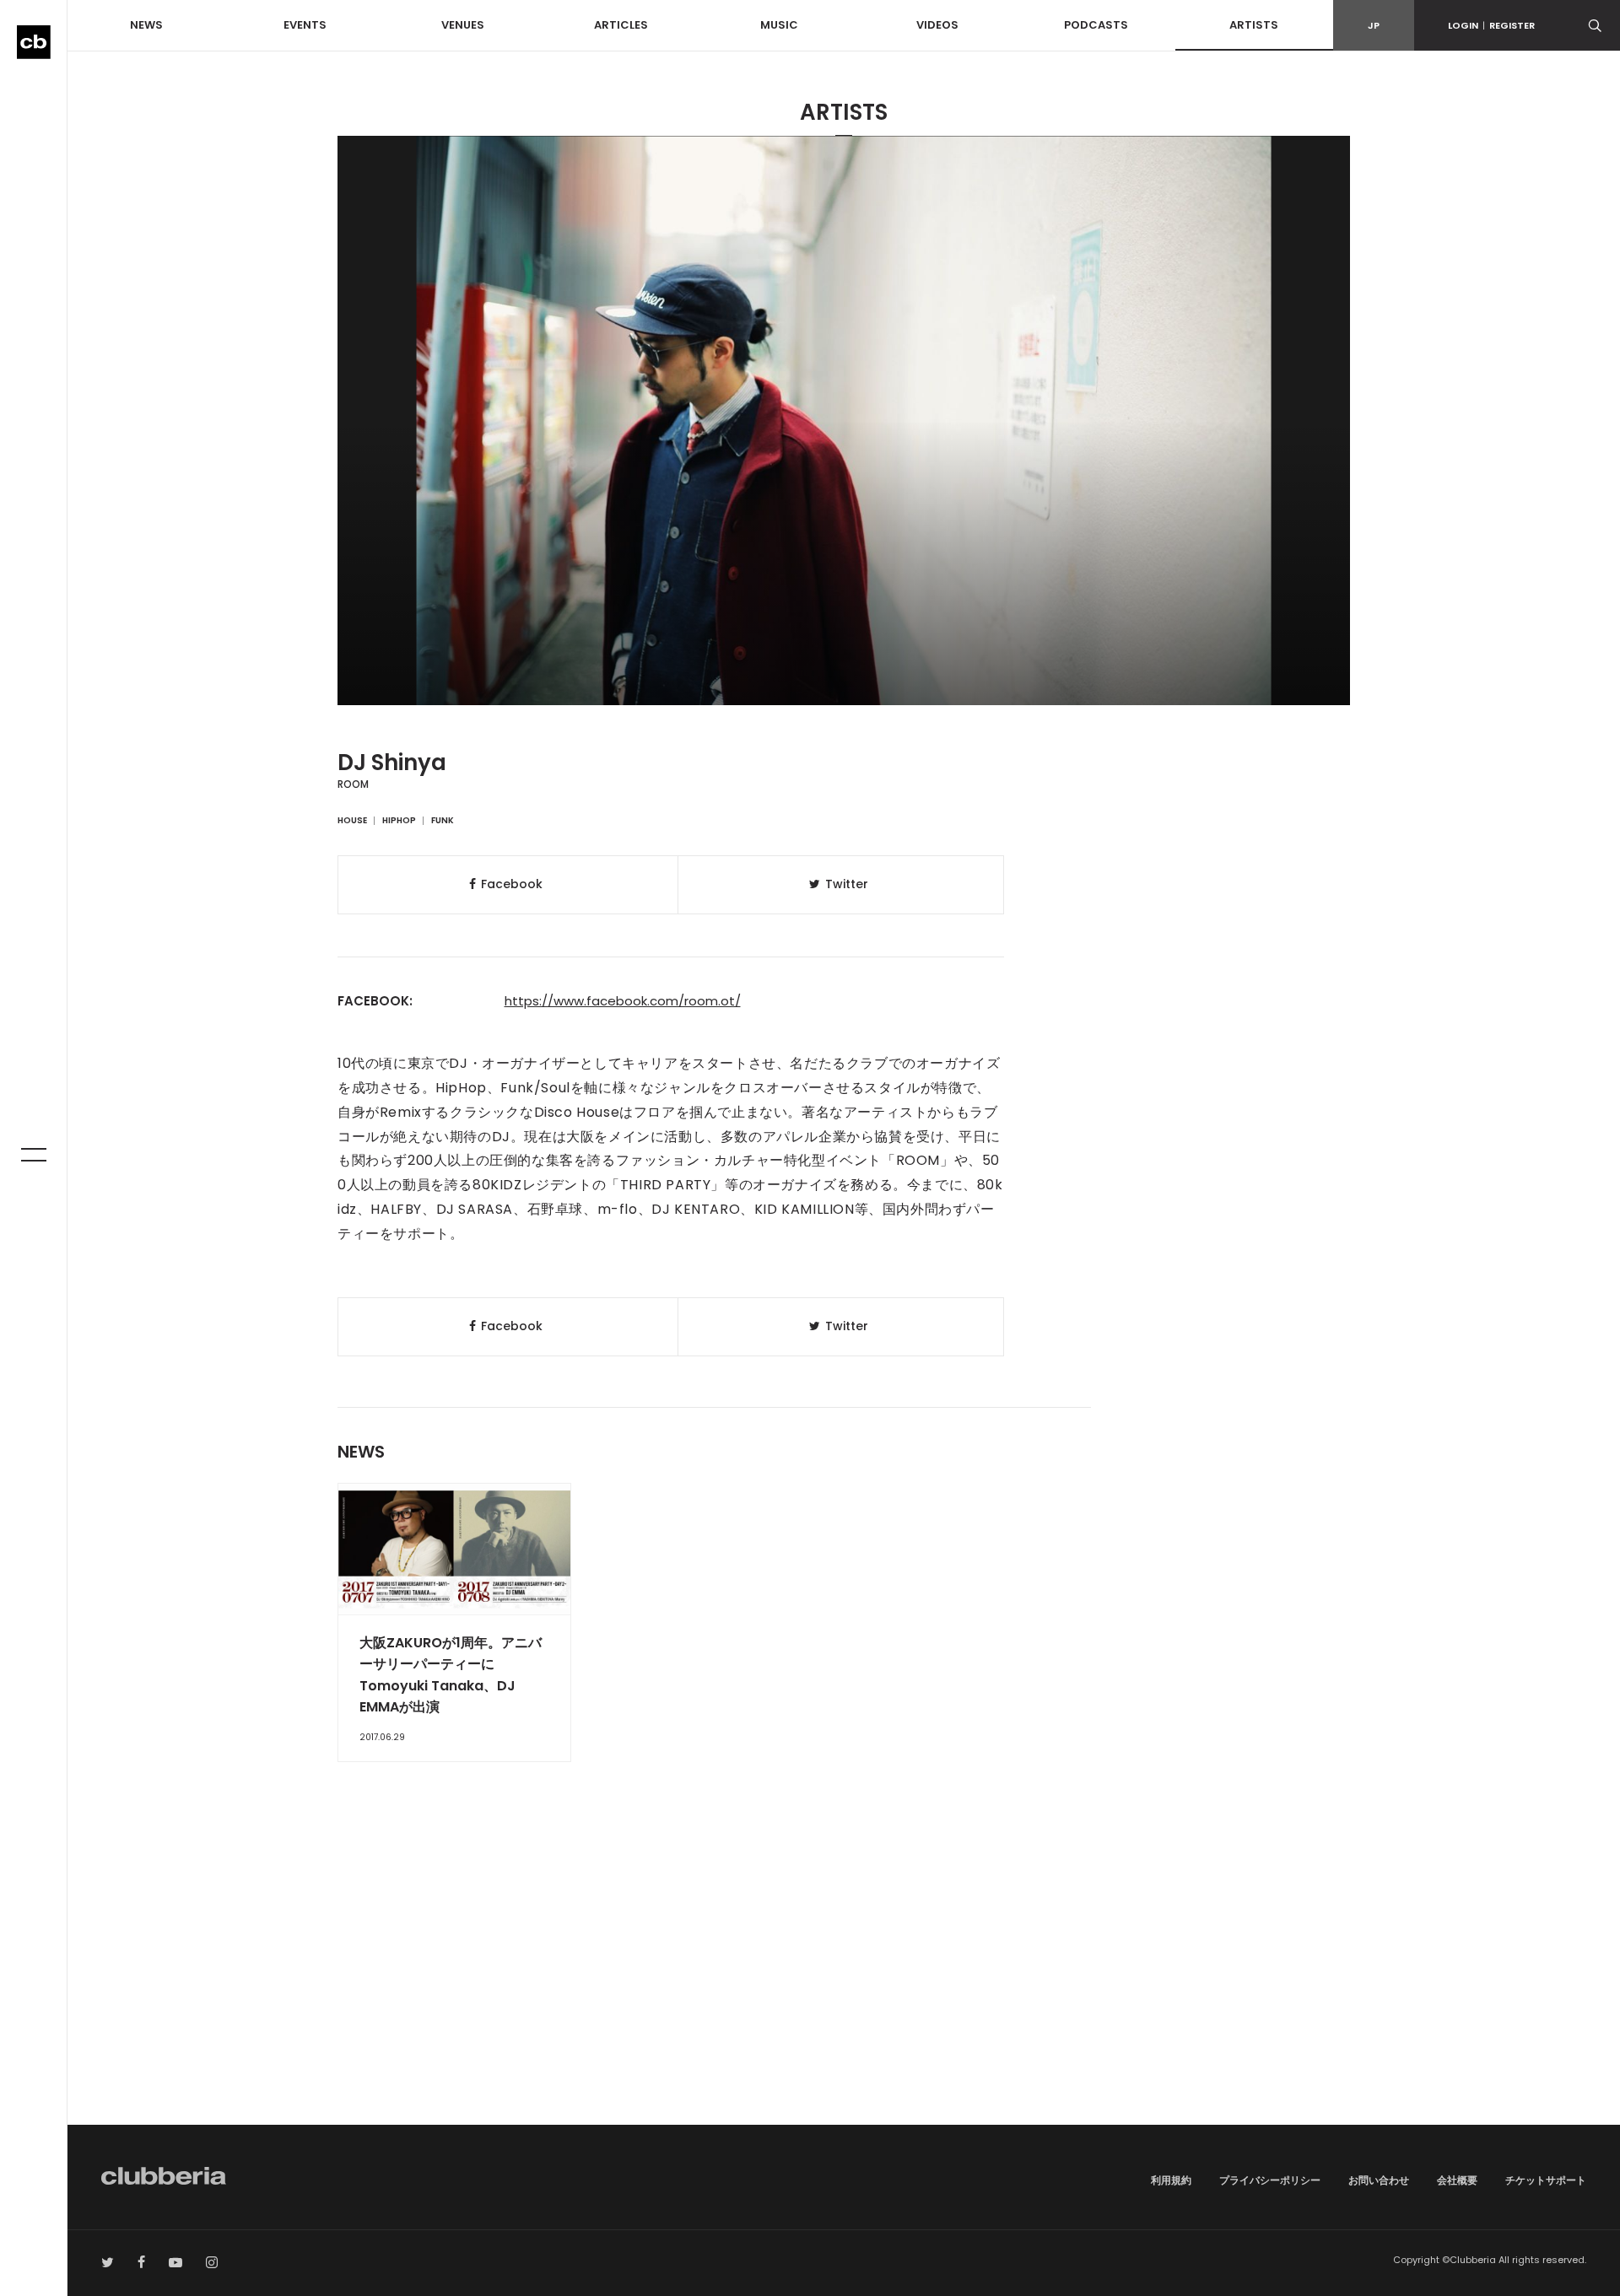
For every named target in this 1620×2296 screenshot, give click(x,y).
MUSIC (779, 25)
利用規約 (1171, 2180)
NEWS (146, 25)
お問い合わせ (1379, 2180)
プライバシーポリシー (1270, 2180)
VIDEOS (937, 25)
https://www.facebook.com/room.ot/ (623, 1001)
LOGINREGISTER (1491, 25)
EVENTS (305, 25)
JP (1374, 25)
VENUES (463, 25)
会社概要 (1457, 2180)
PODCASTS (1096, 25)
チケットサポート (1546, 2180)
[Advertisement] (844, 1981)
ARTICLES (621, 25)
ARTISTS (1254, 25)
